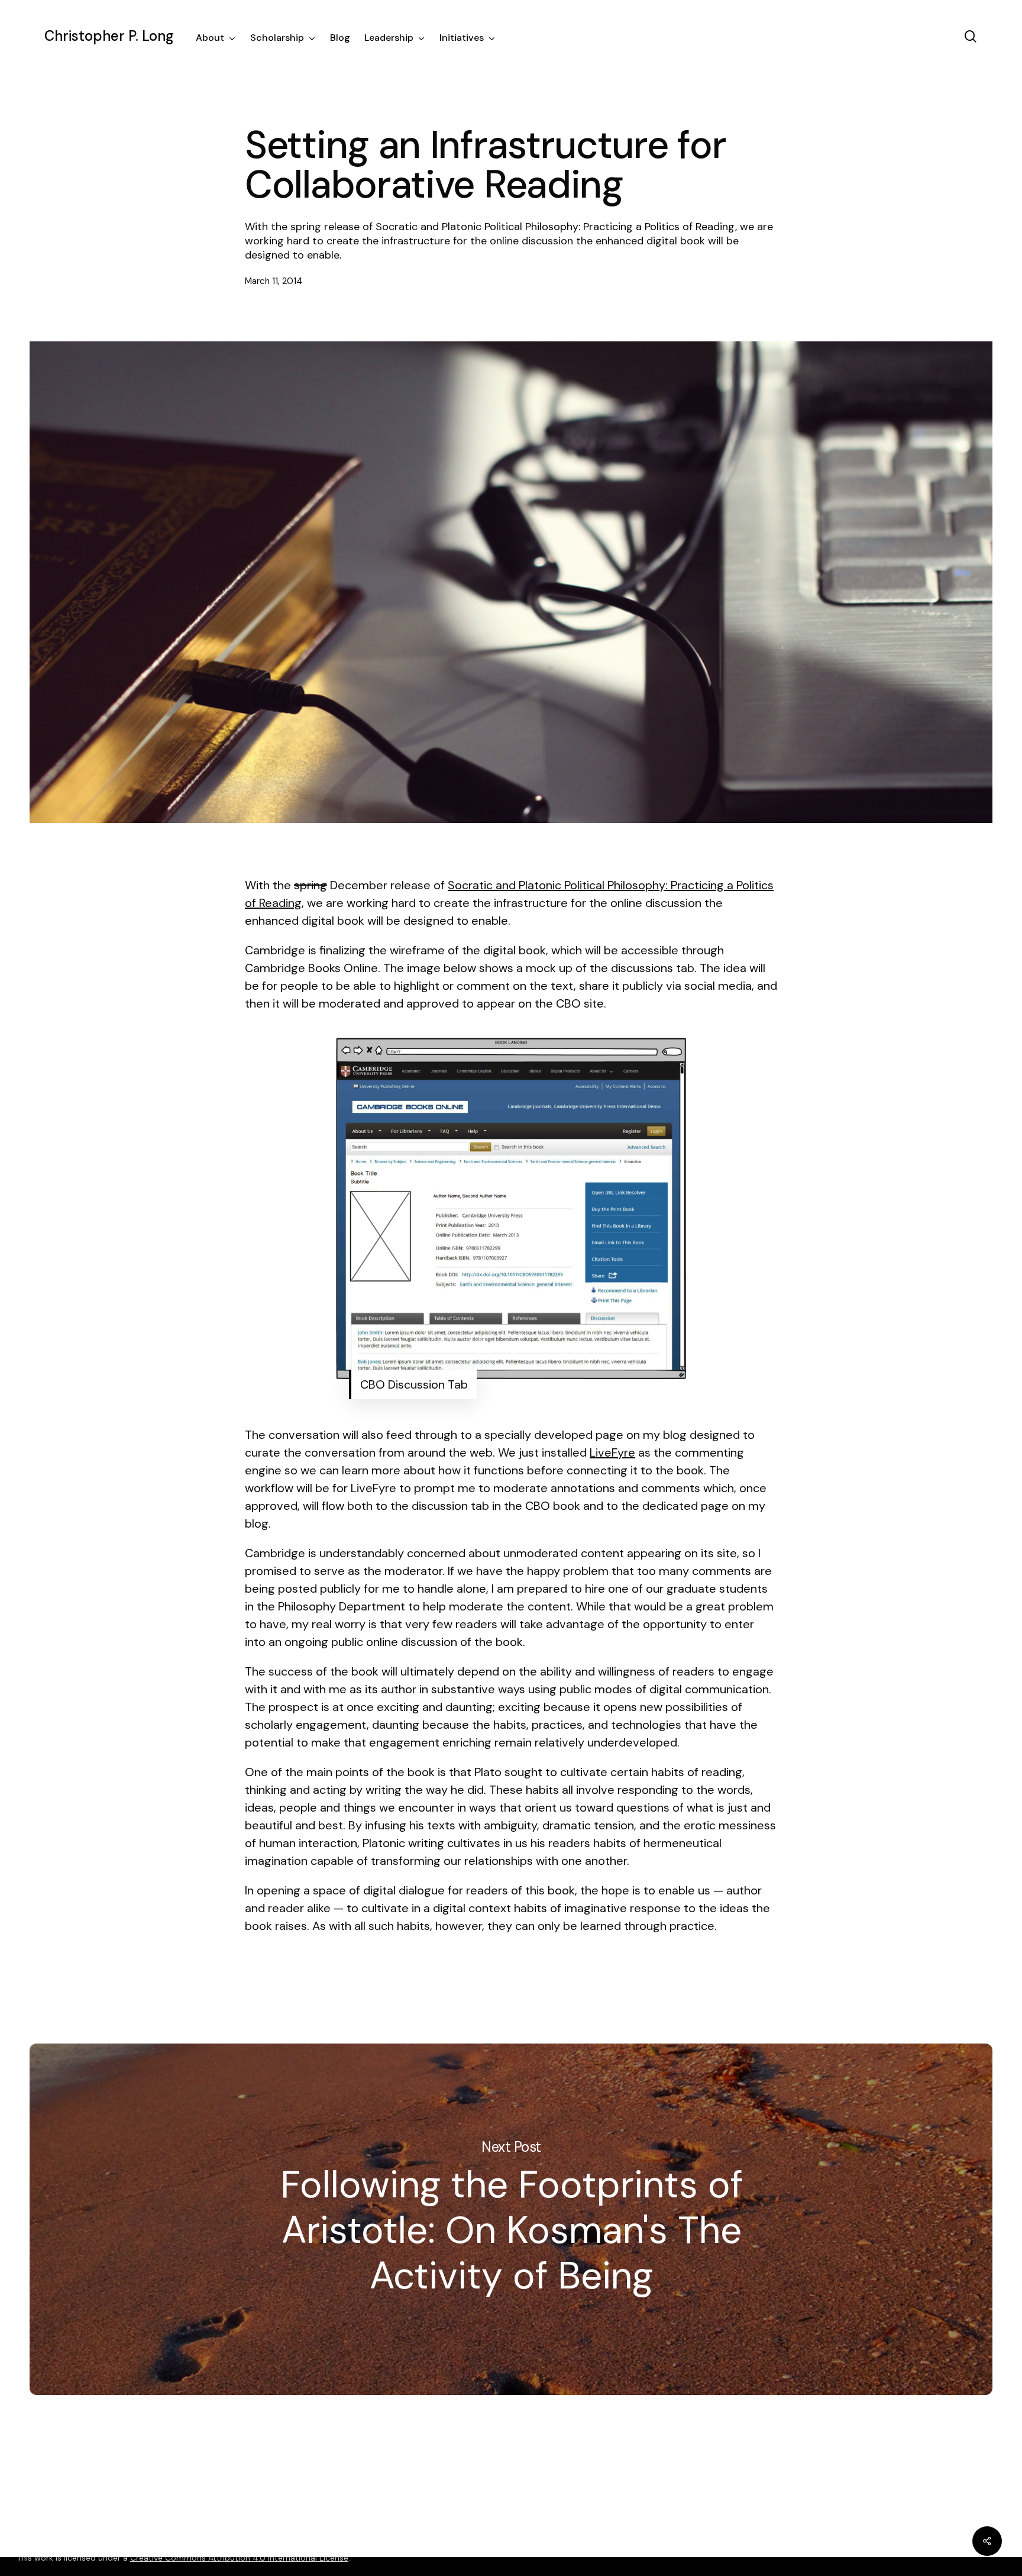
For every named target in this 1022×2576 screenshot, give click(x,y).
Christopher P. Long (109, 36)
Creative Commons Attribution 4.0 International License (239, 2558)
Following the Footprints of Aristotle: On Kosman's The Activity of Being (511, 2220)
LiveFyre (612, 1452)
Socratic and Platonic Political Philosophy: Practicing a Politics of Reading (555, 227)
